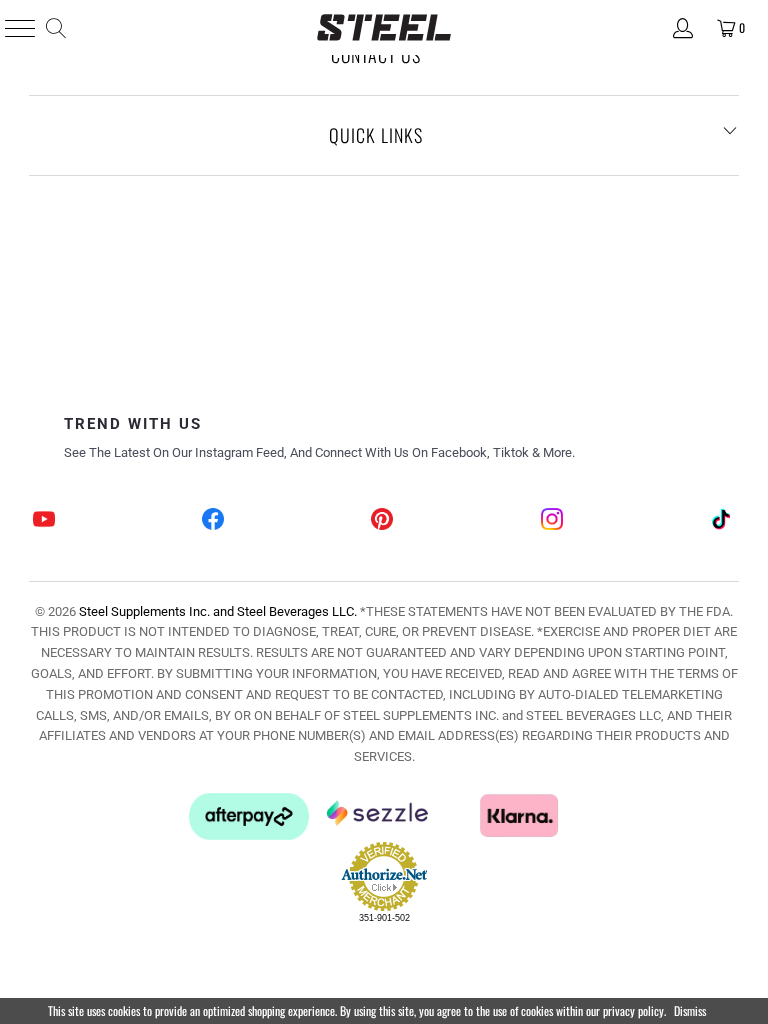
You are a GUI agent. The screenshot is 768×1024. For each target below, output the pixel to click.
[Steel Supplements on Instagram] (553, 521)
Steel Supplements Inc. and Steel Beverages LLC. (218, 611)
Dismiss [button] (690, 1011)
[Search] (54, 28)
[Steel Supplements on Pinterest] (383, 521)
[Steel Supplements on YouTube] (44, 521)
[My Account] (681, 28)
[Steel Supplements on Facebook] (214, 521)
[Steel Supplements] (384, 27)
